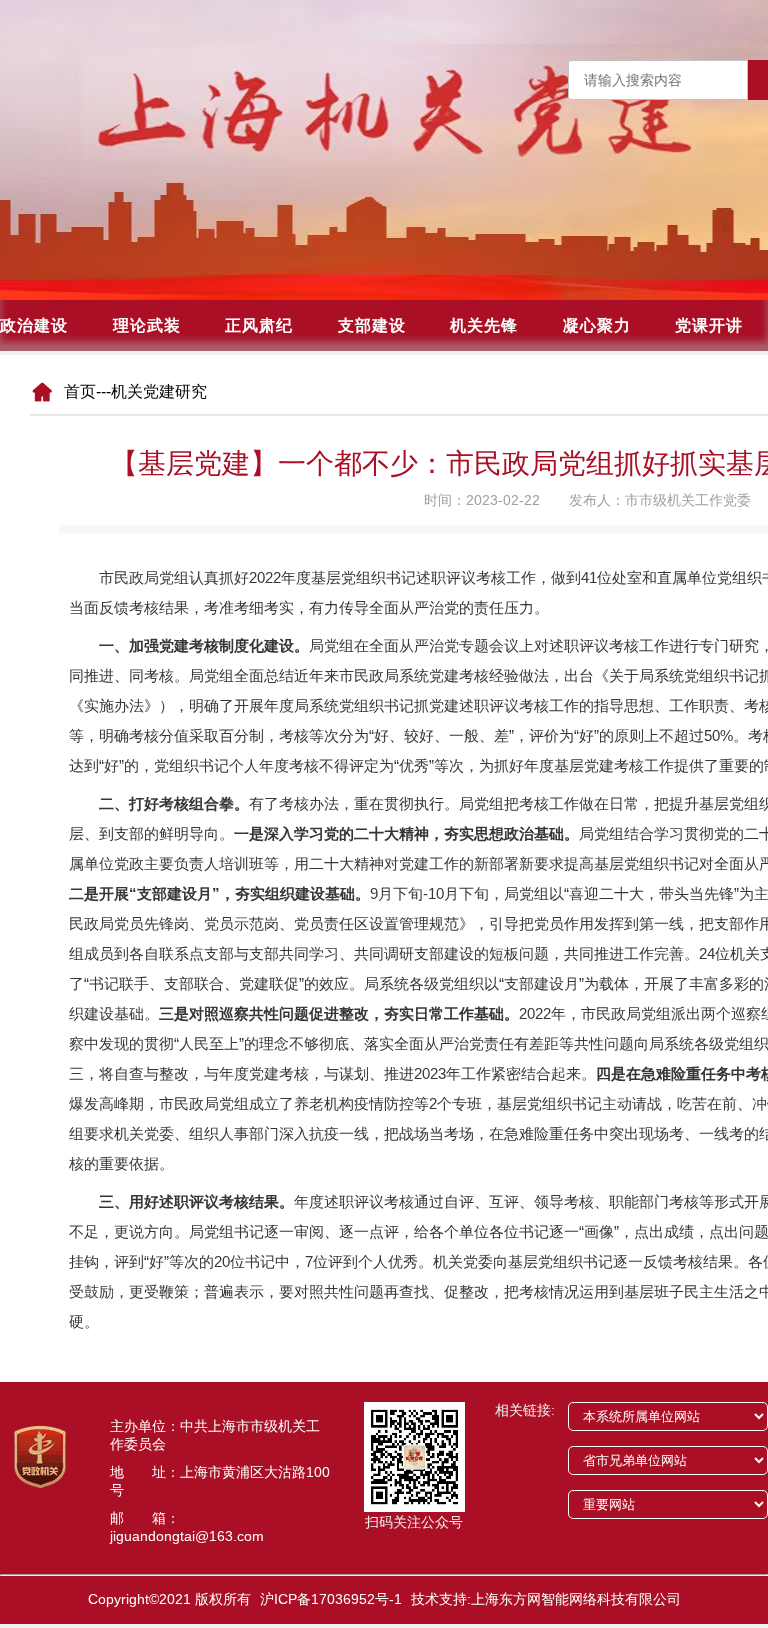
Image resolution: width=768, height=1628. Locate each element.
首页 (80, 391)
